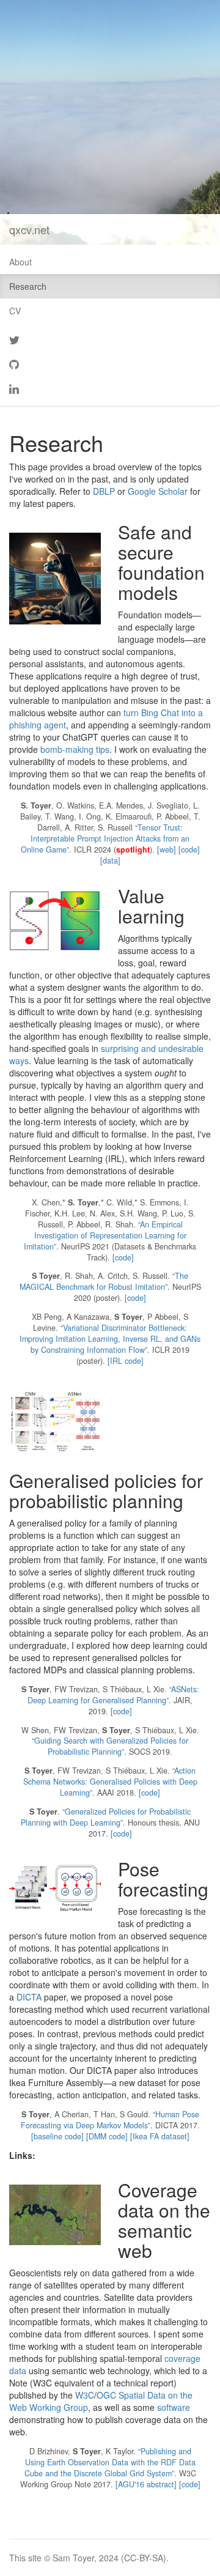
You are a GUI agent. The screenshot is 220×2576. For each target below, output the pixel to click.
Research (28, 286)
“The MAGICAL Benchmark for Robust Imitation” (104, 1281)
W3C (85, 2395)
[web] (167, 849)
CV (15, 311)
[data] (110, 861)
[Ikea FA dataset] (160, 2136)
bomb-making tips (75, 749)
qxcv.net (29, 229)
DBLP (104, 491)
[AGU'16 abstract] (146, 2484)
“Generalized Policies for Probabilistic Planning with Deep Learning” (106, 1817)
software (174, 2407)
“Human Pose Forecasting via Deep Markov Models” (110, 2120)
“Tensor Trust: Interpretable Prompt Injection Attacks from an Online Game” (105, 838)
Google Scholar (158, 491)
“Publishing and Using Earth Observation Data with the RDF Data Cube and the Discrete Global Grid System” (110, 2462)
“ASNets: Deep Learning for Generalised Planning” (113, 1695)
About (20, 262)
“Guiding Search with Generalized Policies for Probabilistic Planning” (110, 1746)
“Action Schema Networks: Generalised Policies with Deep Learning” (110, 1782)
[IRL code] (126, 1361)
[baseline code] (57, 2136)
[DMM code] (107, 2136)
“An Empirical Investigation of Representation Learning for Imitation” (105, 1235)
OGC (106, 2395)
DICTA (29, 1997)
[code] (189, 849)
